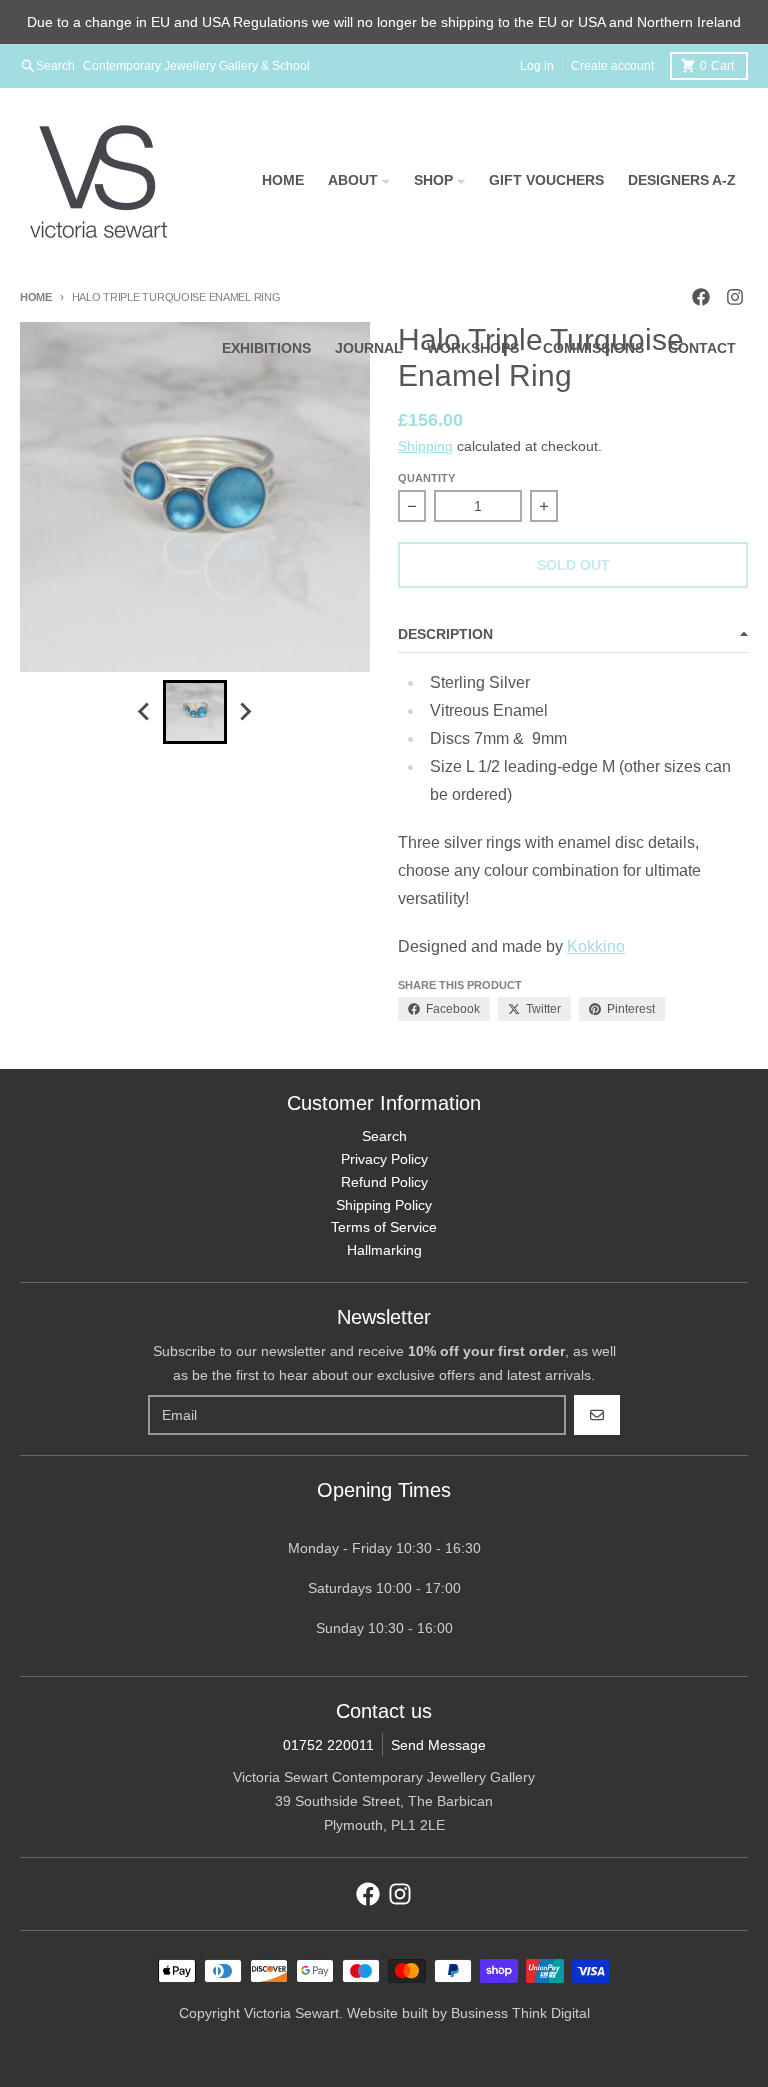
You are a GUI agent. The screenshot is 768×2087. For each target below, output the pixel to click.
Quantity (426, 478)
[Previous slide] (145, 712)
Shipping (425, 446)
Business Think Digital (520, 2013)
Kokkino (596, 946)
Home (36, 297)
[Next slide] (245, 712)
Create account (612, 66)
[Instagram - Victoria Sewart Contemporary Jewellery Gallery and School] (400, 1894)
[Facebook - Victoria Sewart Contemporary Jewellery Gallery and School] (368, 1894)
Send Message (438, 1745)
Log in (537, 66)
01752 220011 (328, 1745)
